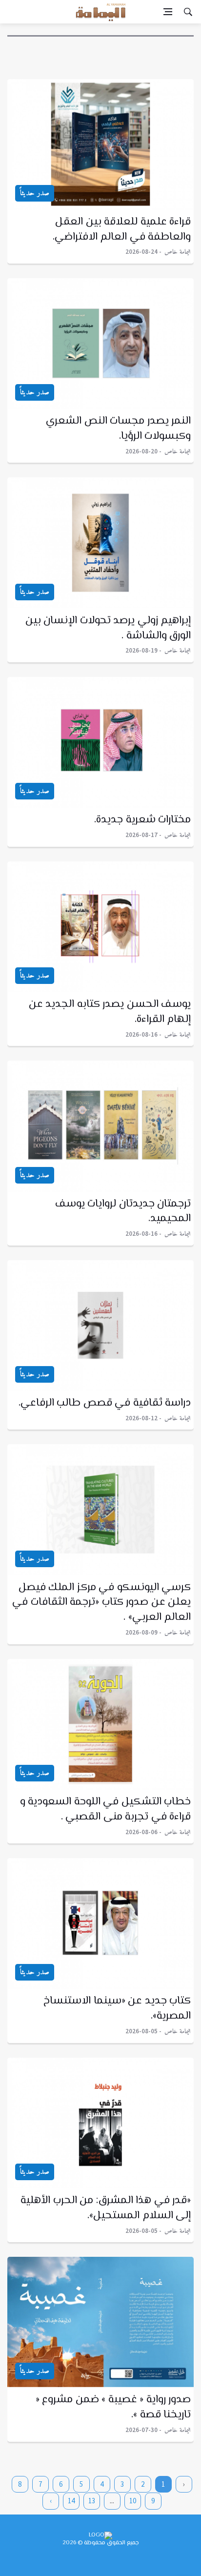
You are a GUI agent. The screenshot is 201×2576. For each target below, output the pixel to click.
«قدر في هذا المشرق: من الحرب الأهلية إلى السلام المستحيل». (106, 2208)
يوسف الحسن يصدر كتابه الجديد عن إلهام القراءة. (110, 1012)
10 (133, 2501)
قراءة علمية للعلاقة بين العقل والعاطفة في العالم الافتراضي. (122, 230)
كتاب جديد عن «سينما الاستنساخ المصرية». (117, 2009)
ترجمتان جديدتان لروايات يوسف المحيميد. (123, 1212)
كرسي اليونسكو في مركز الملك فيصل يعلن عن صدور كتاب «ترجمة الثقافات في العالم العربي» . (101, 1603)
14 (71, 2501)
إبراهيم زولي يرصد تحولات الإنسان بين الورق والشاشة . (108, 628)
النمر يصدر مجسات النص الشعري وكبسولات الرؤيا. (118, 429)
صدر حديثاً (35, 193)
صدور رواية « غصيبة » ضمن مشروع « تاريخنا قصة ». (113, 2407)
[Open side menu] (168, 12)
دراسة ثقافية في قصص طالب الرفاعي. (105, 1403)
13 (92, 2501)
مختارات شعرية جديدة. (142, 820)
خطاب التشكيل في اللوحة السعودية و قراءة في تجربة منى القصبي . (106, 1809)
